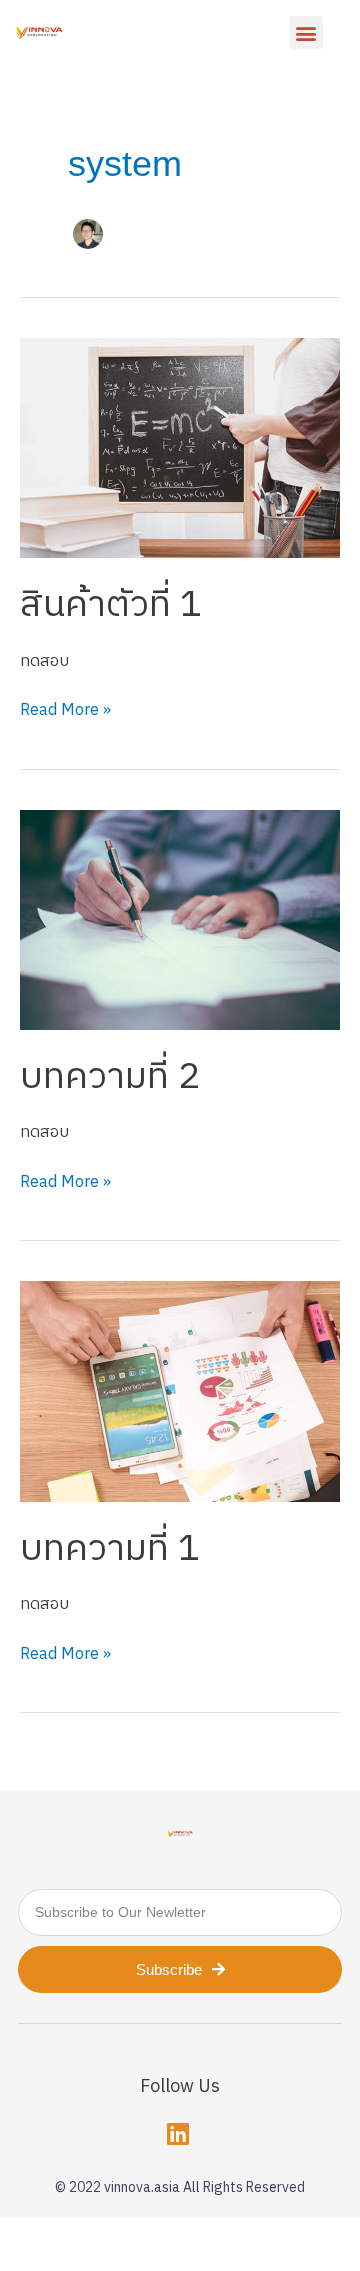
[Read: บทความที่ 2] (180, 919)
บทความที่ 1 (110, 1549)
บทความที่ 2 (110, 1077)
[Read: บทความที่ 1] (180, 1391)
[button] (306, 32)
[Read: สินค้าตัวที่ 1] (180, 447)
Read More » (65, 711)
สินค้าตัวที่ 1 (111, 605)
